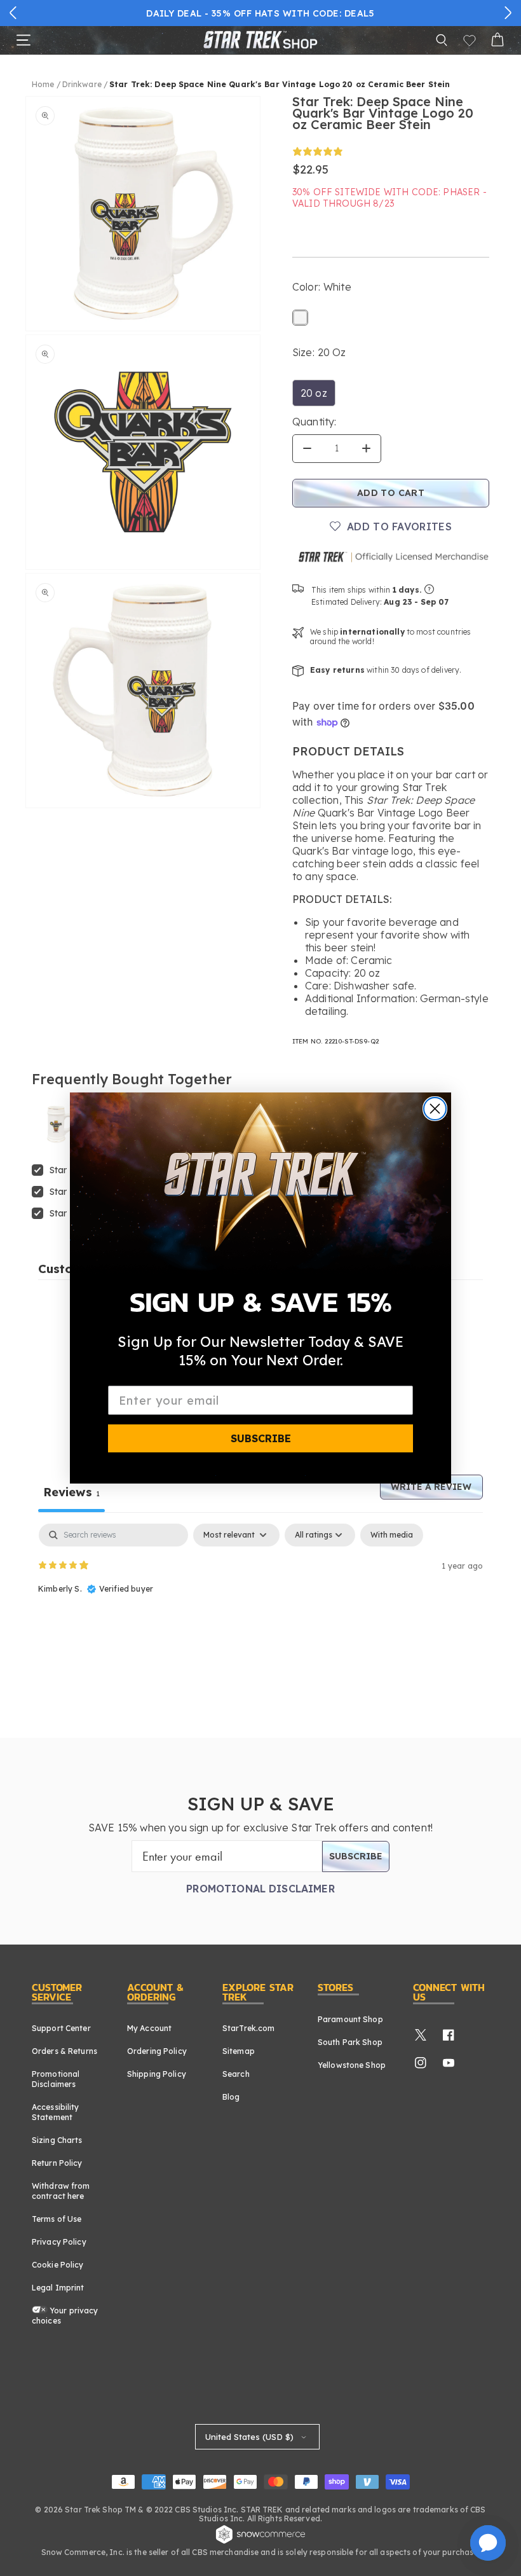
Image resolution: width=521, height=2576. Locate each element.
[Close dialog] (435, 1109)
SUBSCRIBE (261, 1438)
